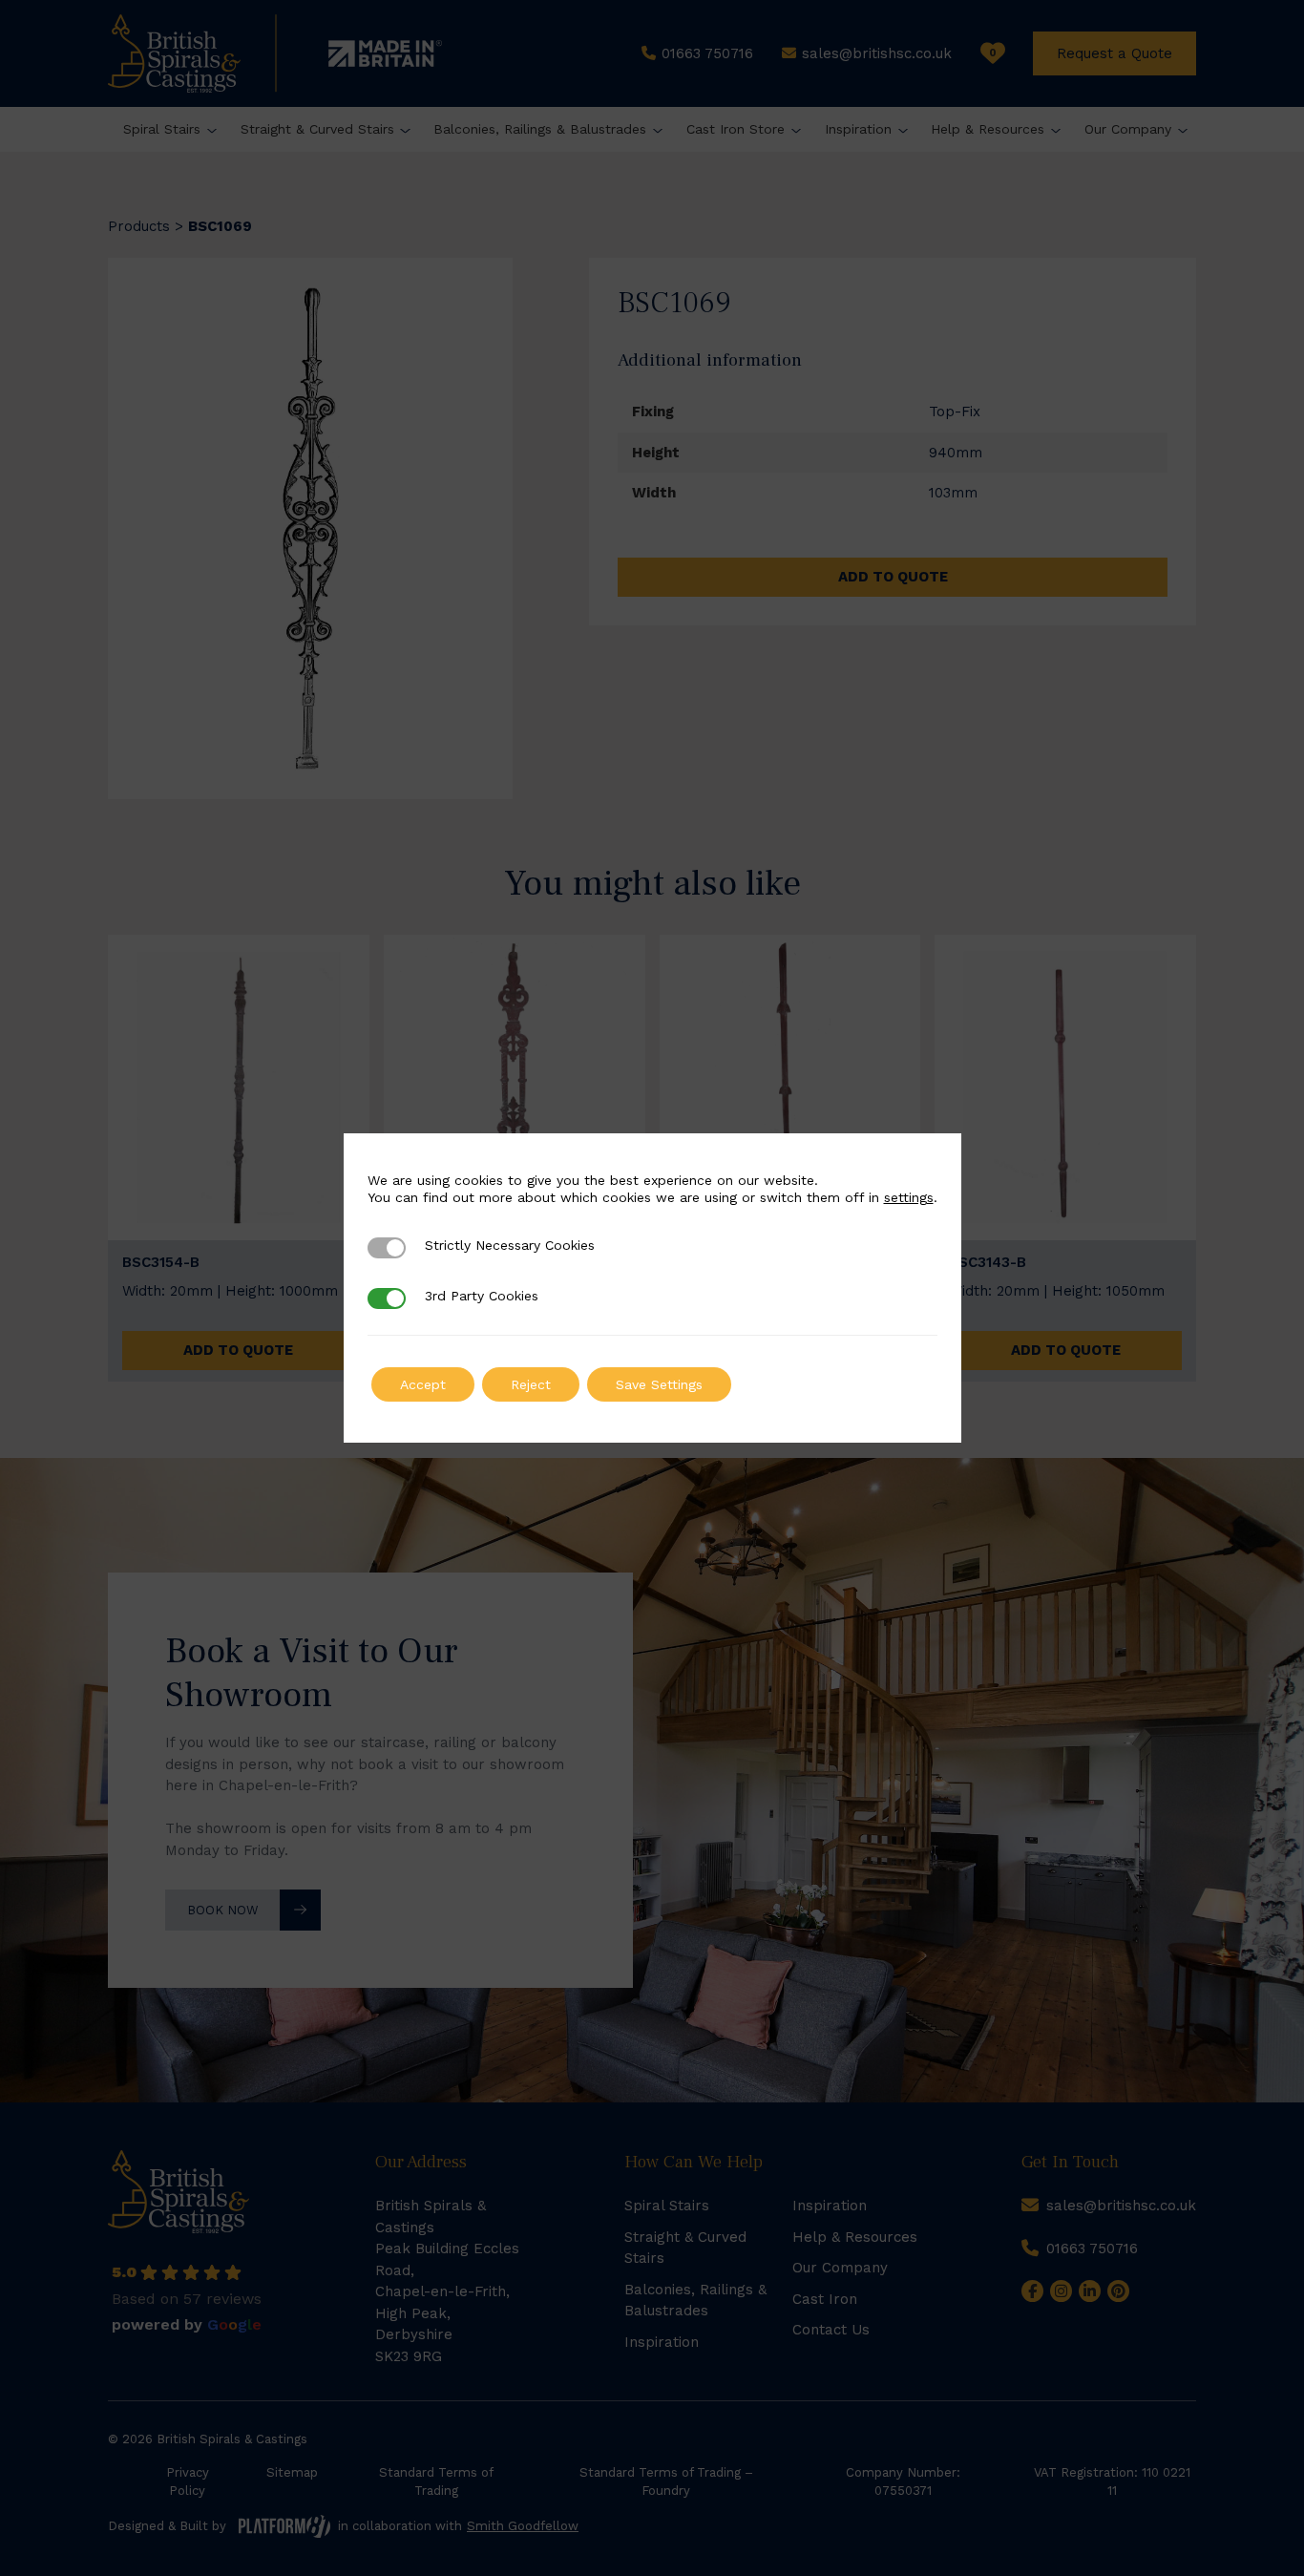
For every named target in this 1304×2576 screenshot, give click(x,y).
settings (909, 1197)
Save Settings (659, 1384)
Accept (423, 1384)
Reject (531, 1384)
